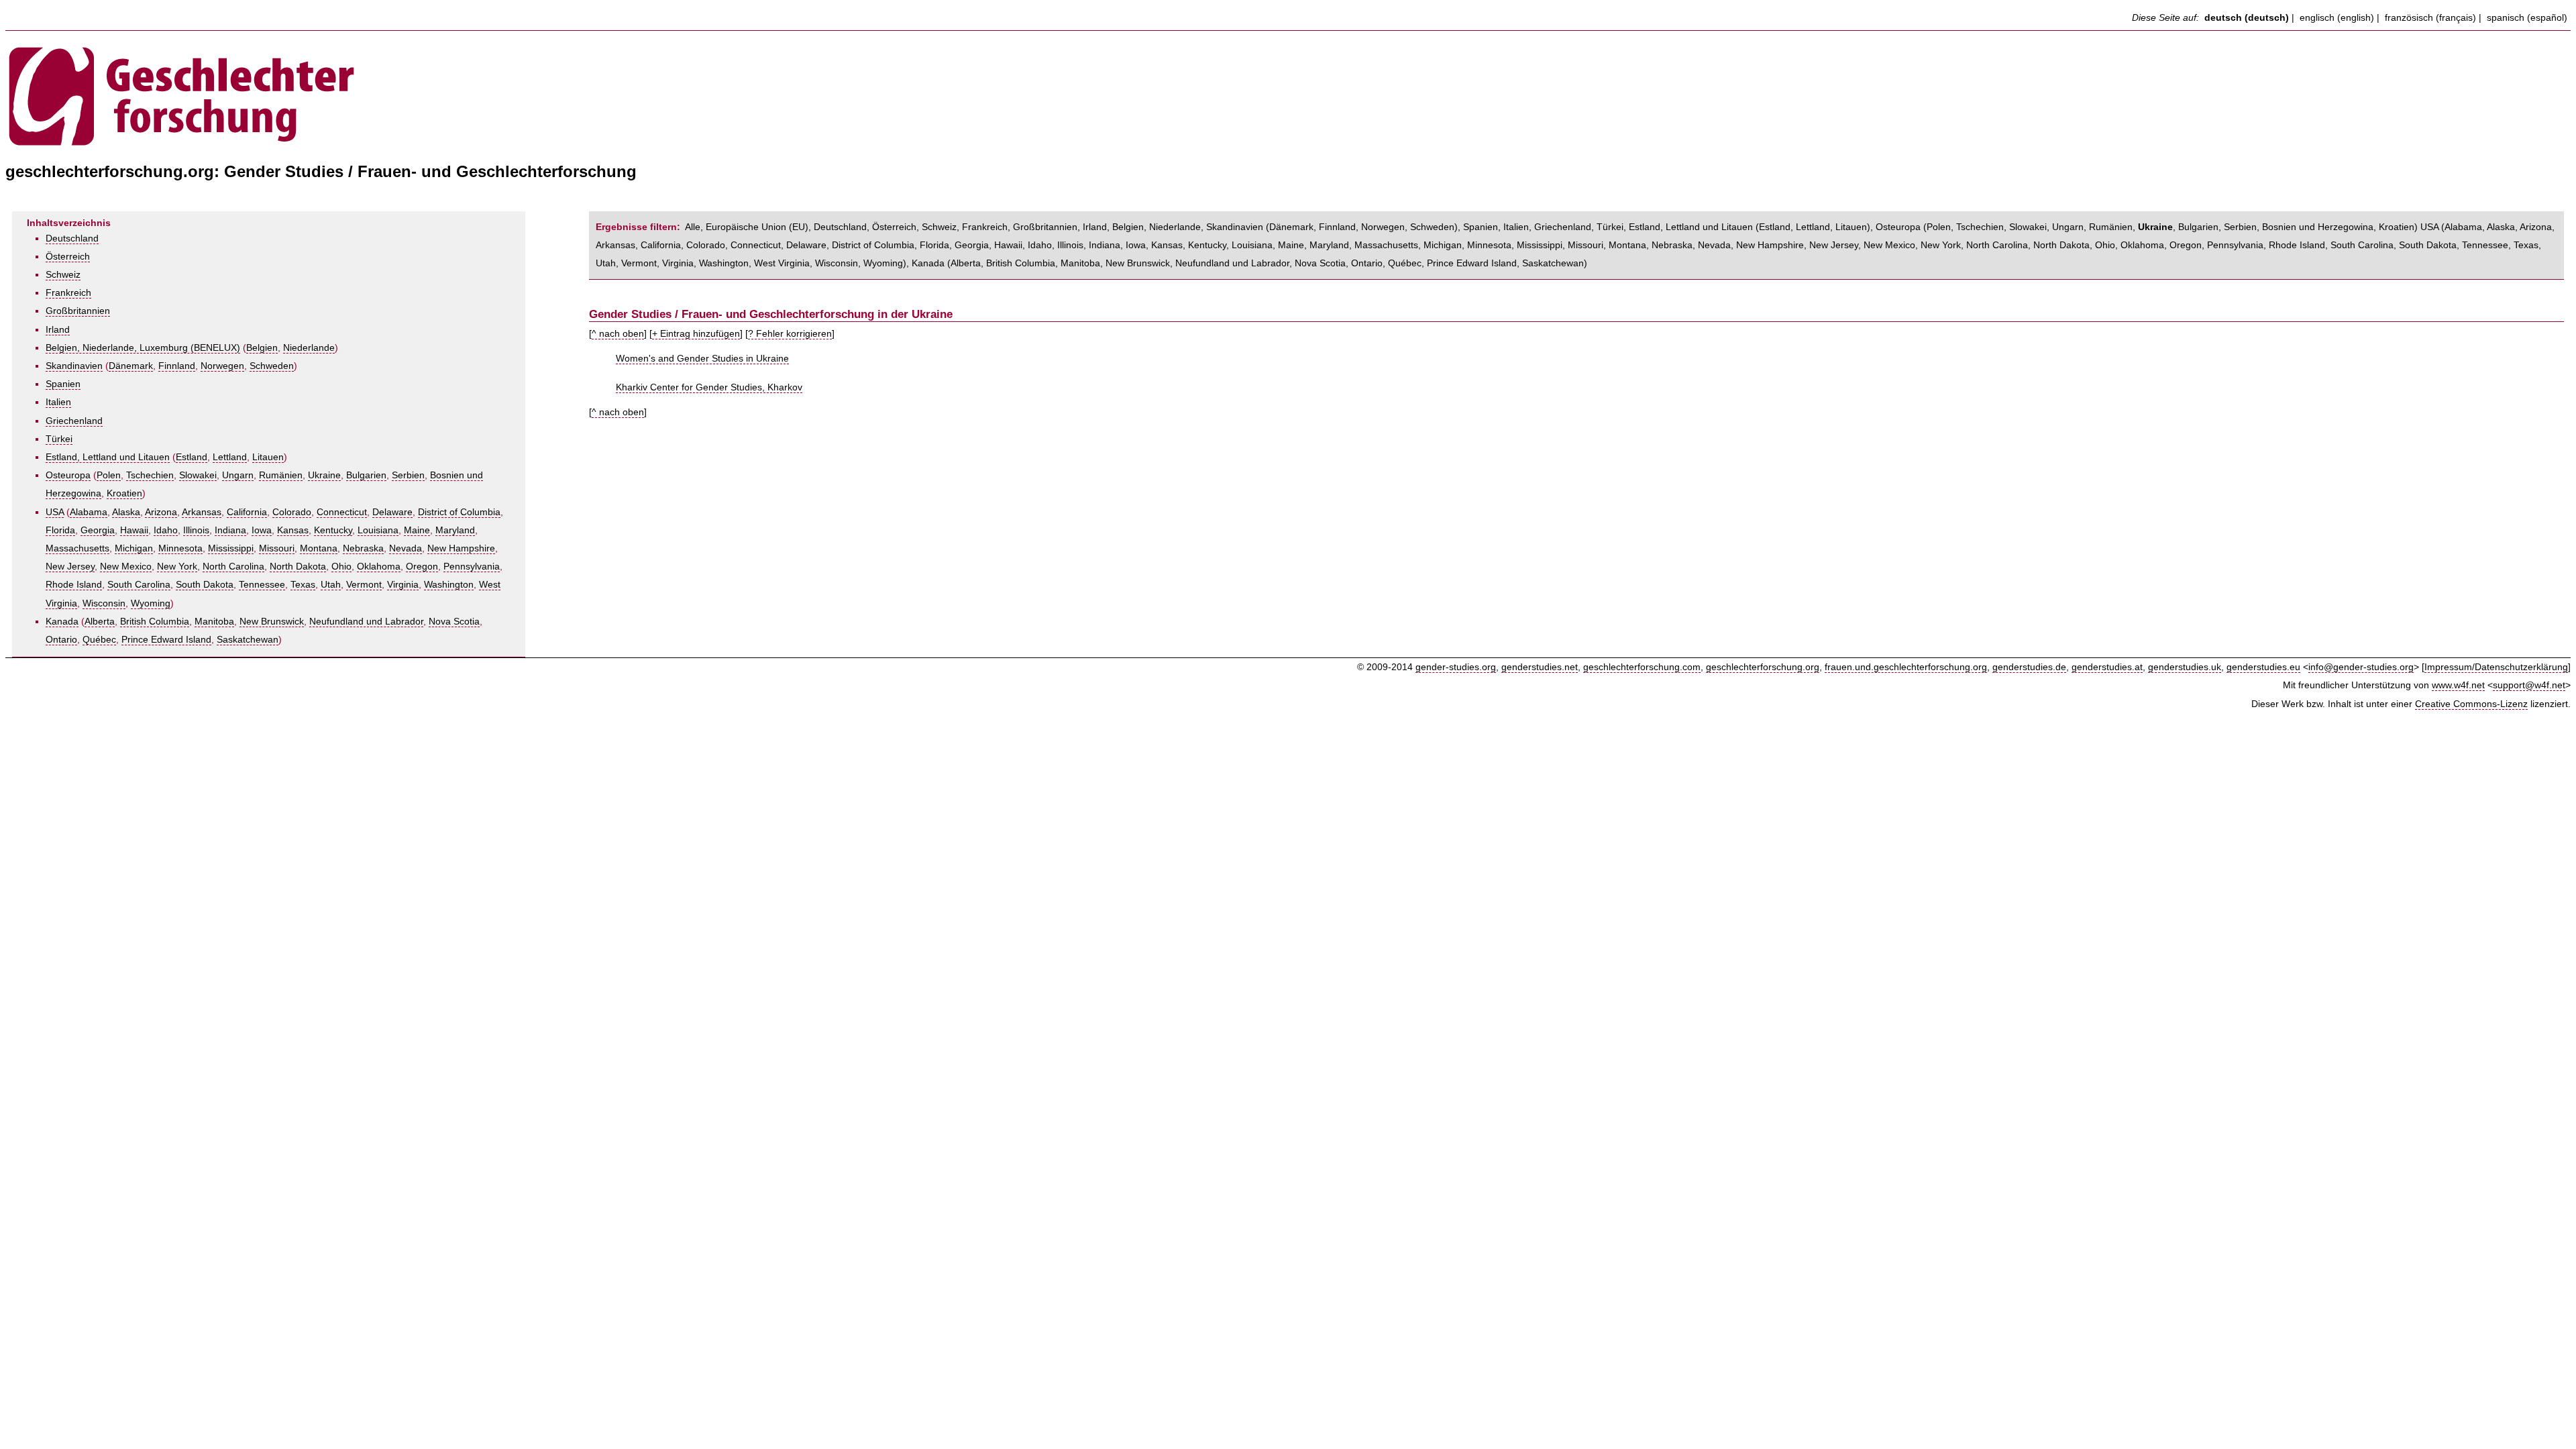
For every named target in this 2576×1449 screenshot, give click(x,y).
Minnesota (180, 548)
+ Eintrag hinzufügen (696, 334)
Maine (417, 530)
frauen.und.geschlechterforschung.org (1906, 667)
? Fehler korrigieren (790, 334)
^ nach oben (618, 334)
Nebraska (363, 548)
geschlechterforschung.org (1763, 667)
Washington (449, 585)
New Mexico (126, 567)
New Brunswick (272, 622)
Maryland (455, 530)
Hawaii (134, 530)
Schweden (272, 366)
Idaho (166, 530)
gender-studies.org (1456, 667)
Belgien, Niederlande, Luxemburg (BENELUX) (143, 348)
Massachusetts (77, 548)
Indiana (230, 530)
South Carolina (139, 585)
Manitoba (214, 622)
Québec (99, 640)
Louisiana (378, 530)
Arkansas (202, 512)
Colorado (292, 512)
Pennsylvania (472, 567)
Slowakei (198, 475)
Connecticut (342, 512)
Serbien (408, 475)
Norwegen (222, 366)
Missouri (277, 548)
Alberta (100, 622)
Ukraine (324, 475)
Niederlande (309, 348)
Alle (693, 227)
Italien (58, 402)
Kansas (293, 530)
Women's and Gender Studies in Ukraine (702, 359)
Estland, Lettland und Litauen (108, 457)
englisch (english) (2337, 18)
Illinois (196, 530)
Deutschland (72, 238)
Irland (58, 330)
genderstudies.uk (2185, 667)
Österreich (68, 257)
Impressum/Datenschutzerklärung (2496, 667)
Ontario (61, 640)
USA (55, 512)
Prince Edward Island (166, 640)
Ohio (341, 567)
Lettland (230, 457)
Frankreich (68, 293)
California (247, 512)
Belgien (262, 348)
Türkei (59, 439)
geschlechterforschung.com (1642, 667)
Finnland (177, 366)
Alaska (126, 512)
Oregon (422, 567)
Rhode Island (74, 585)
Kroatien (124, 493)
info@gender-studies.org (2361, 667)
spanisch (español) (2527, 18)
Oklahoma (379, 567)
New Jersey (70, 567)
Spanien (63, 384)
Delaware (392, 512)
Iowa (262, 530)
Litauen (268, 457)
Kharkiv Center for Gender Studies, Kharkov (709, 387)
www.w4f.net (2458, 685)
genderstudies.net (1540, 667)
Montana (319, 548)
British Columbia (155, 622)
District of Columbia (459, 512)
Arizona (161, 512)
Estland (192, 457)
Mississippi (231, 548)
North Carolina (233, 567)
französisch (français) (2430, 18)
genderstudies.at (2107, 667)
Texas (303, 585)
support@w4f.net (2529, 685)
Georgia (98, 530)
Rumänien (281, 475)
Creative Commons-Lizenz (2471, 704)
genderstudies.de (2029, 667)
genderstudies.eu (2263, 667)
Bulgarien (366, 475)
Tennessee (262, 585)
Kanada (62, 622)
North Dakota (298, 567)
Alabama (89, 512)
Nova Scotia (454, 622)
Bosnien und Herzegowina (2318, 227)
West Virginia (782, 263)
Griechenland (74, 421)
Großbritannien (78, 311)
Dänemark (131, 366)
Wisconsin (104, 603)
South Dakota (205, 585)
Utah (331, 585)
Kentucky (333, 530)
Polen (109, 475)
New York (177, 567)
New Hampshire (461, 548)
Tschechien (150, 475)
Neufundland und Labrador (366, 622)
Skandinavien (74, 366)
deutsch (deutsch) (2247, 18)
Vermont (364, 585)
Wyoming (151, 603)
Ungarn (238, 475)
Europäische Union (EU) (757, 227)
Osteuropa (68, 475)
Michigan (134, 548)
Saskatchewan (248, 640)
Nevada (406, 548)
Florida (60, 530)
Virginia (403, 585)
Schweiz (63, 275)
